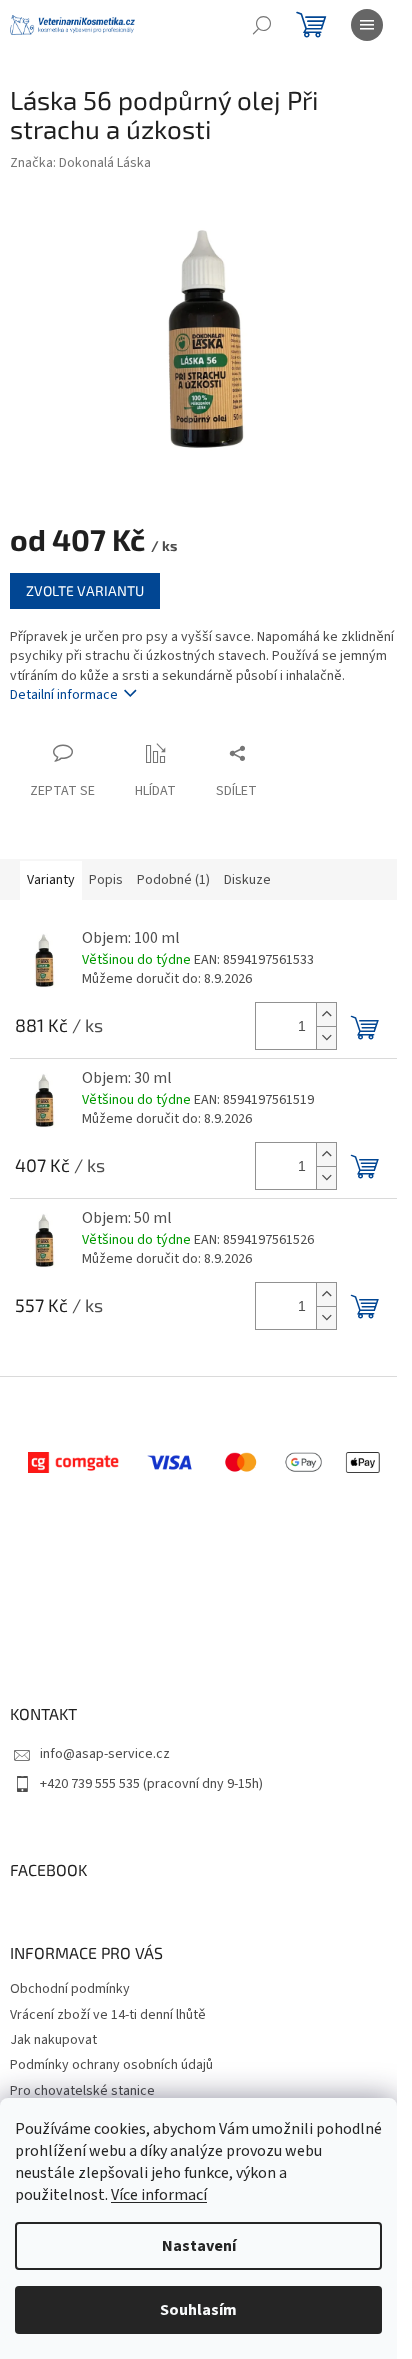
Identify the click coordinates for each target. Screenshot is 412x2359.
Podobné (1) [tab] (173, 880)
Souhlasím (198, 2310)
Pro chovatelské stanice (82, 2091)
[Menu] (367, 25)
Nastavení (199, 2246)
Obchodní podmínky (70, 1989)
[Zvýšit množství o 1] (326, 1014)
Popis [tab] (106, 880)
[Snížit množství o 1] (326, 1037)
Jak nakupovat (53, 2040)
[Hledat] (262, 25)
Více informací (159, 2195)
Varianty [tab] (51, 880)
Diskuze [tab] (247, 880)
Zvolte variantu (85, 590)
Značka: (80, 163)
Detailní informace (64, 695)
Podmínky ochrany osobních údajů (111, 2065)
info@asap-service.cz (105, 1754)
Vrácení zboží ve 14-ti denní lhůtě (108, 2015)
